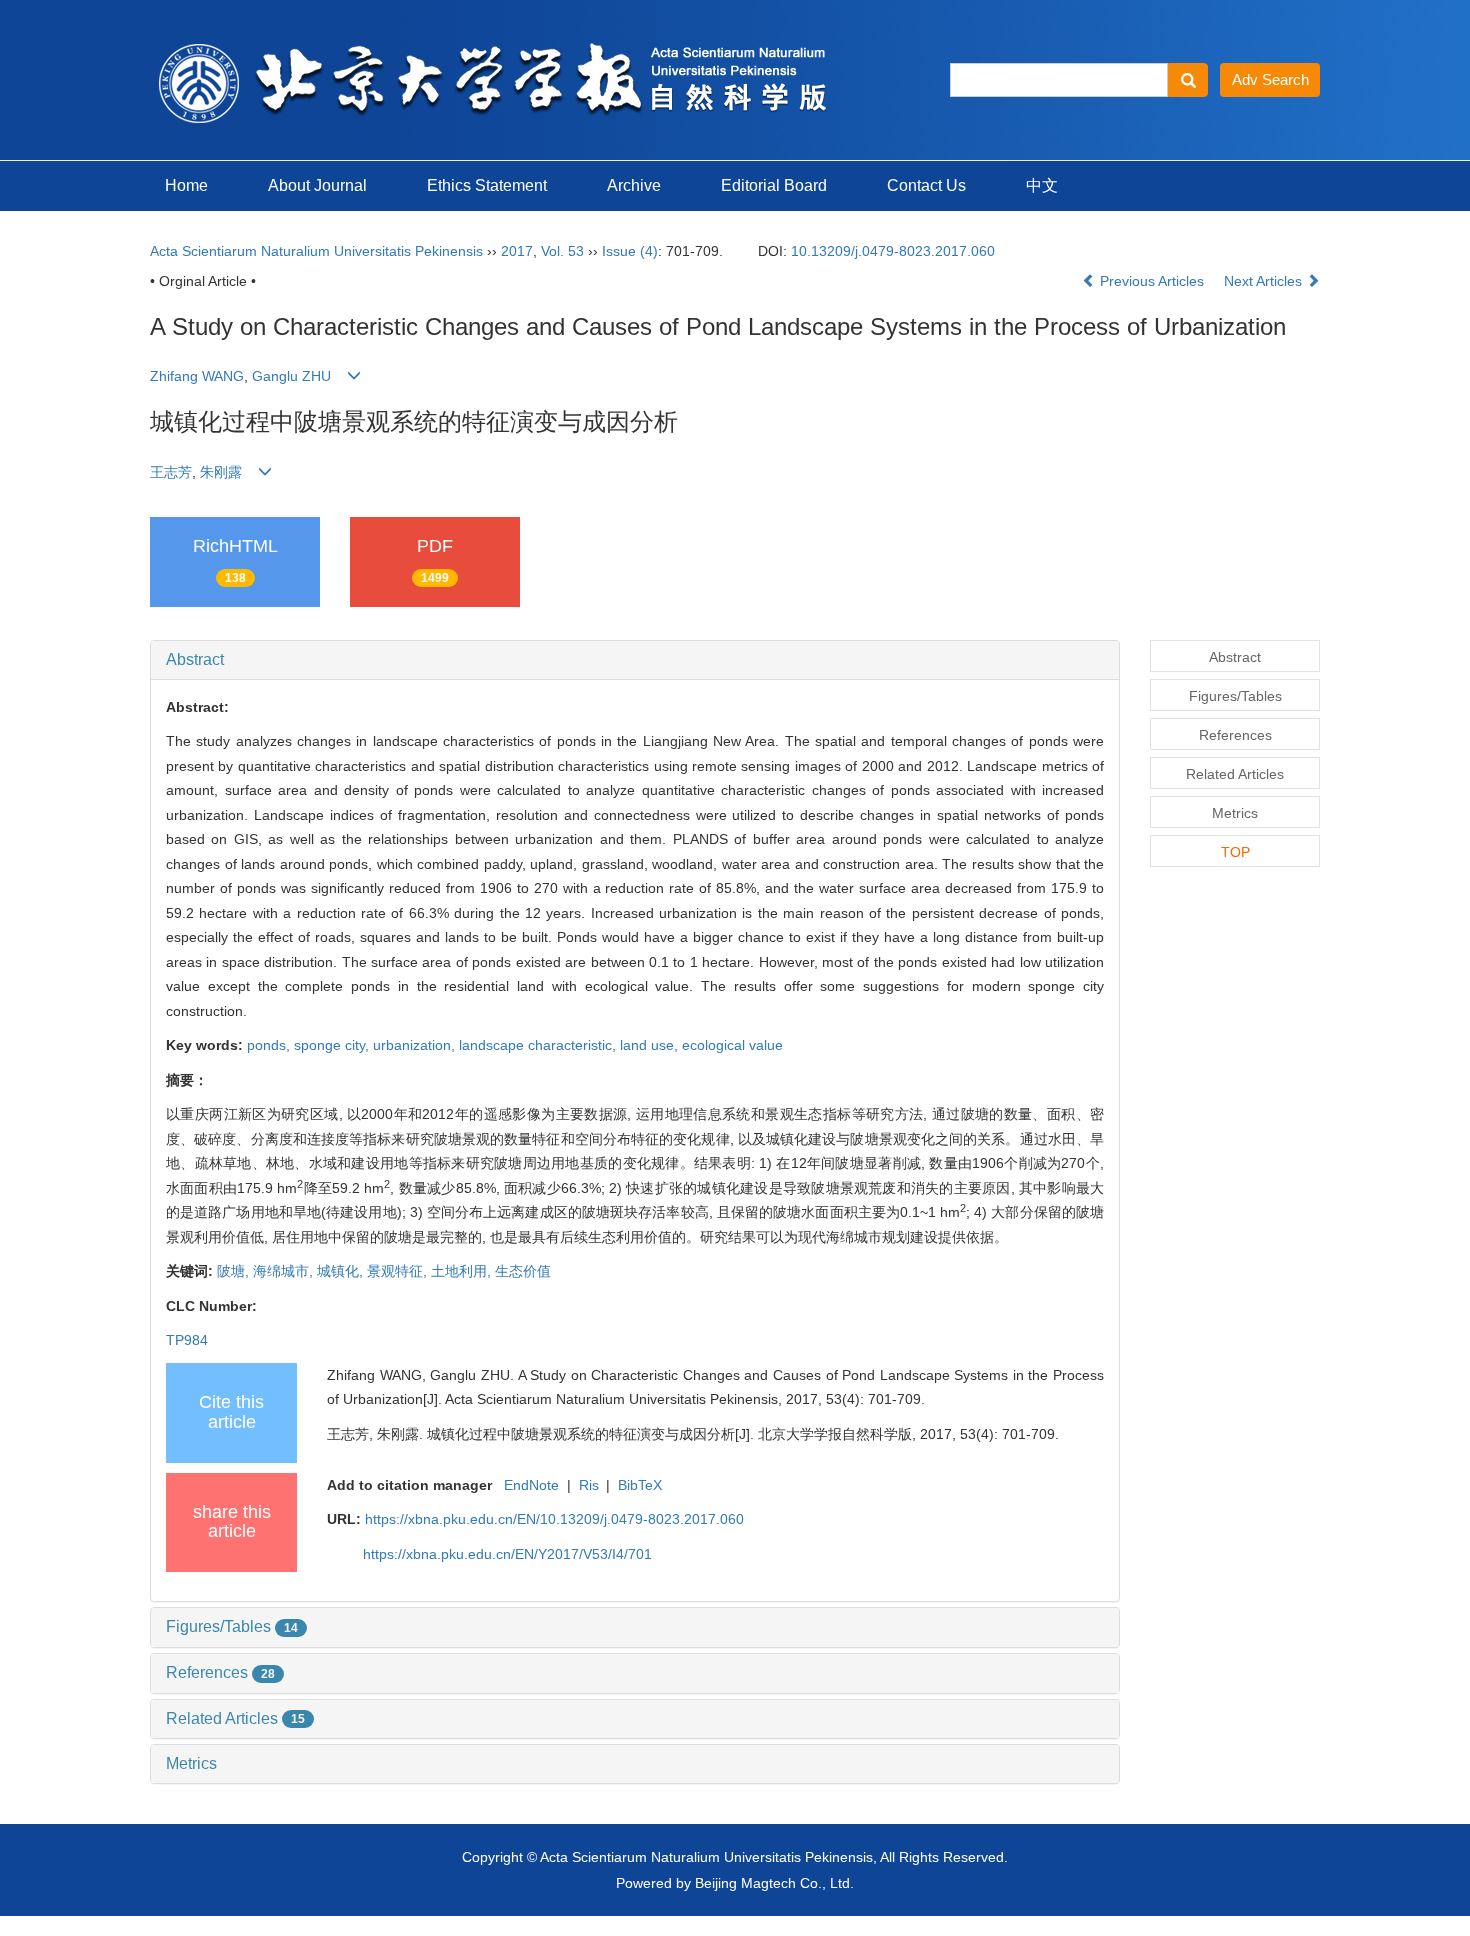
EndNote (531, 1485)
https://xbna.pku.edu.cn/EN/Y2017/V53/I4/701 (507, 1554)
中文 (1042, 185)
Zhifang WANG (197, 376)
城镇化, (342, 1271)
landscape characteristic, (539, 1045)
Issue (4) (630, 251)
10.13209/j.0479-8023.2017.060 (893, 251)
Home (186, 185)
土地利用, (463, 1271)
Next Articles (1265, 281)
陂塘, (235, 1271)
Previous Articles (1152, 281)
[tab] (635, 660)
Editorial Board (774, 185)
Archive (634, 185)
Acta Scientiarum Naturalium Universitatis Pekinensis (316, 251)
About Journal (317, 185)
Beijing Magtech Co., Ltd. (774, 1883)
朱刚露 (221, 472)
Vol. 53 (562, 251)
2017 (517, 251)
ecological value (732, 1045)
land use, (651, 1045)
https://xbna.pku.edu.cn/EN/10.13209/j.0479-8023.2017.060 (554, 1519)
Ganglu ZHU (291, 376)
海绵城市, (285, 1271)
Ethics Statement (487, 185)
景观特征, (399, 1271)
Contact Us (926, 185)
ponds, (270, 1045)
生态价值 (523, 1271)
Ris (589, 1485)
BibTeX (640, 1485)
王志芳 (171, 472)
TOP (1235, 852)
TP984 (187, 1340)
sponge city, (333, 1045)
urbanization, (416, 1045)
